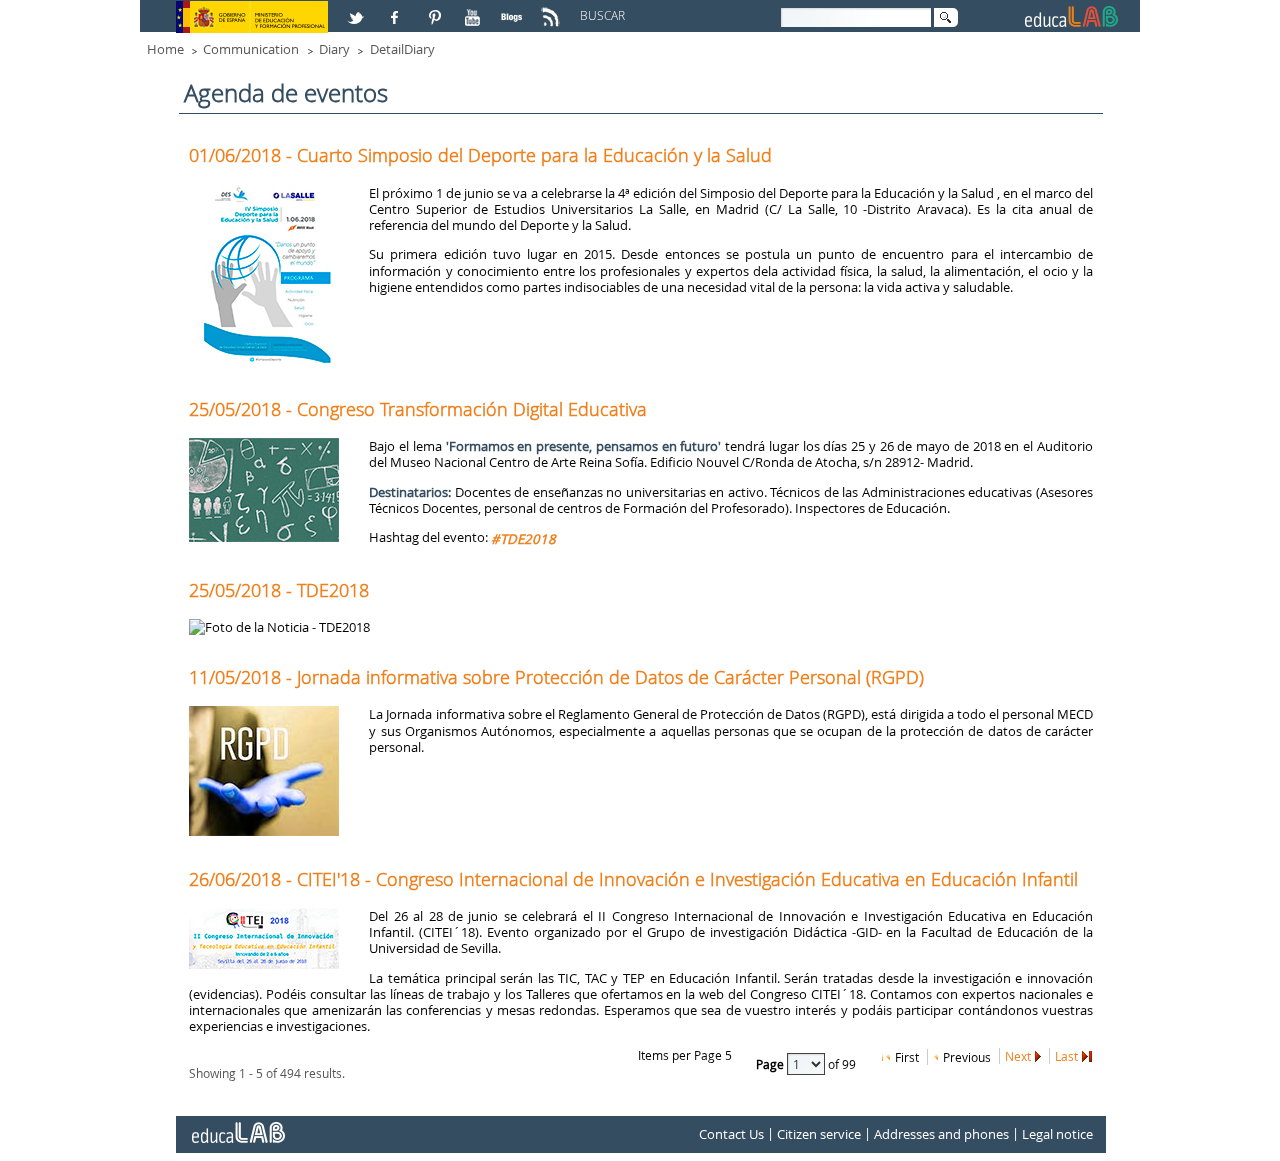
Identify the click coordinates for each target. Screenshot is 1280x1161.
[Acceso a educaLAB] (237, 1125)
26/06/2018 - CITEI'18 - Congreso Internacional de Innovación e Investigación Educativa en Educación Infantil (633, 879)
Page (771, 1064)
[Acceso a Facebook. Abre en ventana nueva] (397, 9)
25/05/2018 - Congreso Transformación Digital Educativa (418, 409)
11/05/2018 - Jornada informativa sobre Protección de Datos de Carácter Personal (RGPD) (556, 677)
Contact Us (731, 1134)
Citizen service (819, 1134)
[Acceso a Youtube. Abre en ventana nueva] (475, 9)
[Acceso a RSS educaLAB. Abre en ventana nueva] (553, 9)
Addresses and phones (941, 1134)
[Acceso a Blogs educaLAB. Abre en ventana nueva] (514, 9)
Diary (334, 49)
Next (1018, 1056)
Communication (251, 49)
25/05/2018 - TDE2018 (279, 590)
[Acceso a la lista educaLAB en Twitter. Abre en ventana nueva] (358, 9)
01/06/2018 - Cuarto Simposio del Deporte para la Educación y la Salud (480, 155)
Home (165, 49)
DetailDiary (402, 49)
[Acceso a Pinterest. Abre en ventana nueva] (436, 9)
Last (1066, 1056)
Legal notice (1057, 1134)
